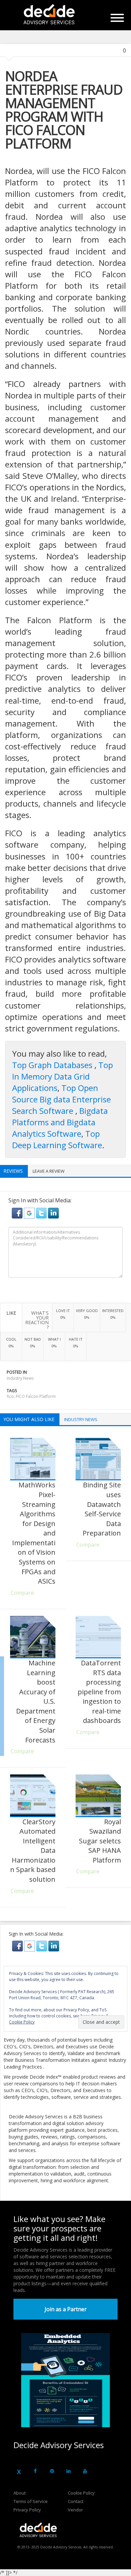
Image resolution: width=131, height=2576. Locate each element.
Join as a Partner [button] (66, 2309)
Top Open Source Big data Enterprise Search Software (61, 1099)
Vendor (75, 2510)
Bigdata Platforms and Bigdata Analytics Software (60, 1122)
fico (10, 1396)
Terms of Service (31, 2501)
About (19, 2493)
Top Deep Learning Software (57, 1139)
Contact (76, 2501)
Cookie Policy (81, 2493)
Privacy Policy (27, 2510)
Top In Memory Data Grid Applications (62, 1076)
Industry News (20, 1378)
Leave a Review (49, 1171)
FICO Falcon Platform (36, 1396)
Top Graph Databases (53, 1065)
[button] (18, 1213)
